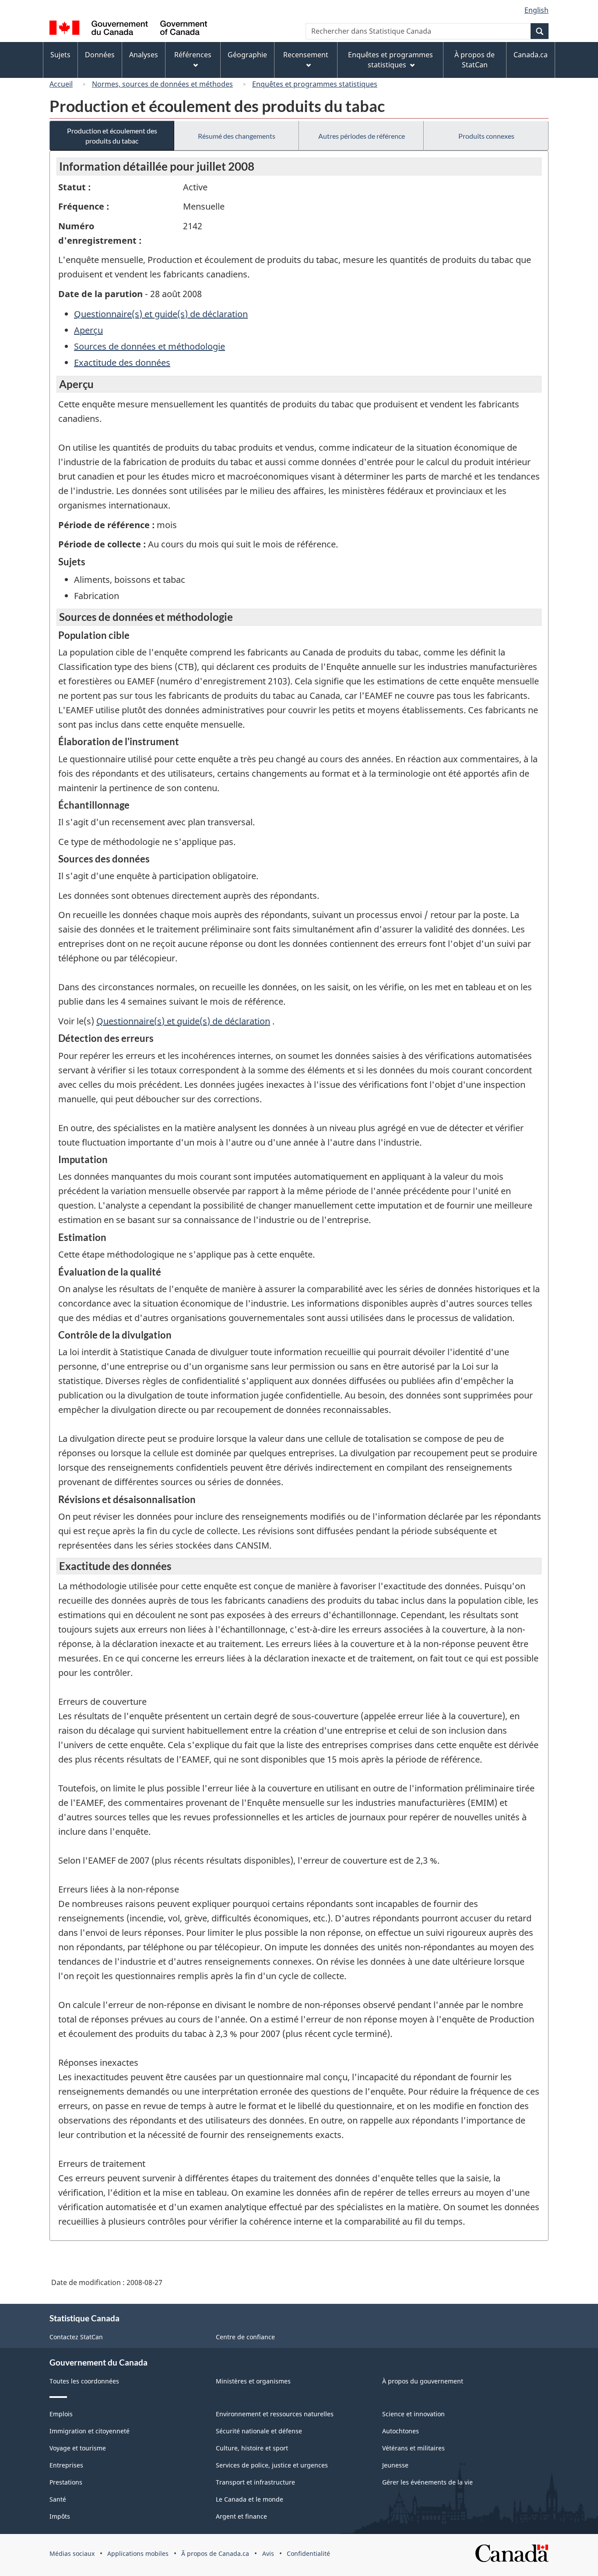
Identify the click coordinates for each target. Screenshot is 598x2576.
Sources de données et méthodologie (149, 346)
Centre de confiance (245, 2337)
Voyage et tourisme (78, 2448)
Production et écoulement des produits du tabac (112, 136)
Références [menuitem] (193, 55)
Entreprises (66, 2465)
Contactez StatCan (76, 2337)
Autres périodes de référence (362, 136)
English (536, 10)
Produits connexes (486, 136)
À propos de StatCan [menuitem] (475, 60)
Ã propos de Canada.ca (215, 2553)
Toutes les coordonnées (84, 2381)
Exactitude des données (122, 363)
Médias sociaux (72, 2553)
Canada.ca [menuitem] (531, 55)
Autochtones (401, 2431)
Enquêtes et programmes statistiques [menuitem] (390, 60)
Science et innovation (413, 2414)
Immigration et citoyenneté (90, 2431)
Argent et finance (241, 2516)
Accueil (61, 84)
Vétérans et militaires (413, 2448)
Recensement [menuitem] (306, 55)
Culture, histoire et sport (252, 2448)
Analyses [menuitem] (144, 55)
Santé (58, 2499)
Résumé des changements (237, 136)
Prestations (66, 2482)
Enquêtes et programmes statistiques (315, 84)
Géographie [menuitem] (247, 55)
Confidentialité (308, 2553)
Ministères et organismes (253, 2381)
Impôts (60, 2516)
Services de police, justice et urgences (272, 2465)
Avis (268, 2553)
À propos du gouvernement (423, 2381)
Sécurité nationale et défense (259, 2431)
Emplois (61, 2414)
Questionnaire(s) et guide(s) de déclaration (161, 314)
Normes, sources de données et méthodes (162, 84)
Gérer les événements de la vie (427, 2482)
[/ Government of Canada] (128, 29)
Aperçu (88, 330)
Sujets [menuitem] (60, 55)
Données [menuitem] (100, 55)
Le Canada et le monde (250, 2499)
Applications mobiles (138, 2553)
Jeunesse (395, 2465)
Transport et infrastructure (255, 2482)
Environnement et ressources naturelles (275, 2414)
